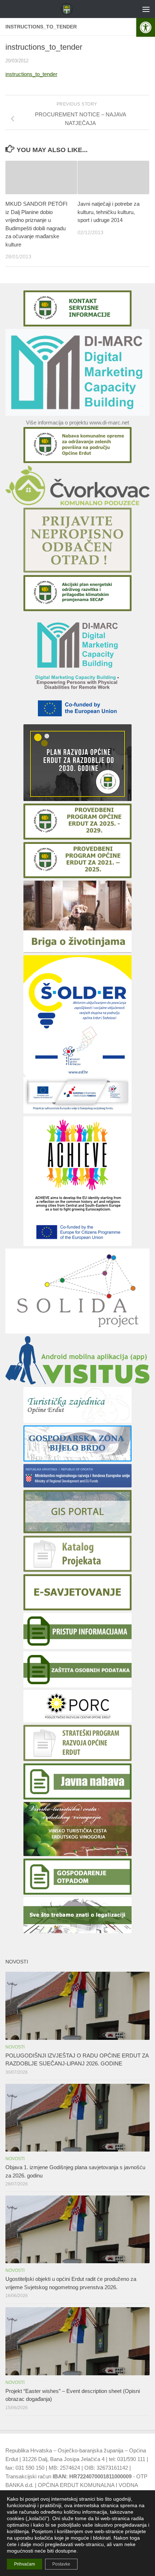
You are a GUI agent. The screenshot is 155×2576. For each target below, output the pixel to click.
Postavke (61, 2564)
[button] (146, 27)
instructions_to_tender (31, 74)
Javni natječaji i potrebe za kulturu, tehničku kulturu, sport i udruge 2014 (108, 212)
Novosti (15, 2047)
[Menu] (146, 9)
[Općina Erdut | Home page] (69, 9)
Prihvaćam (25, 2564)
